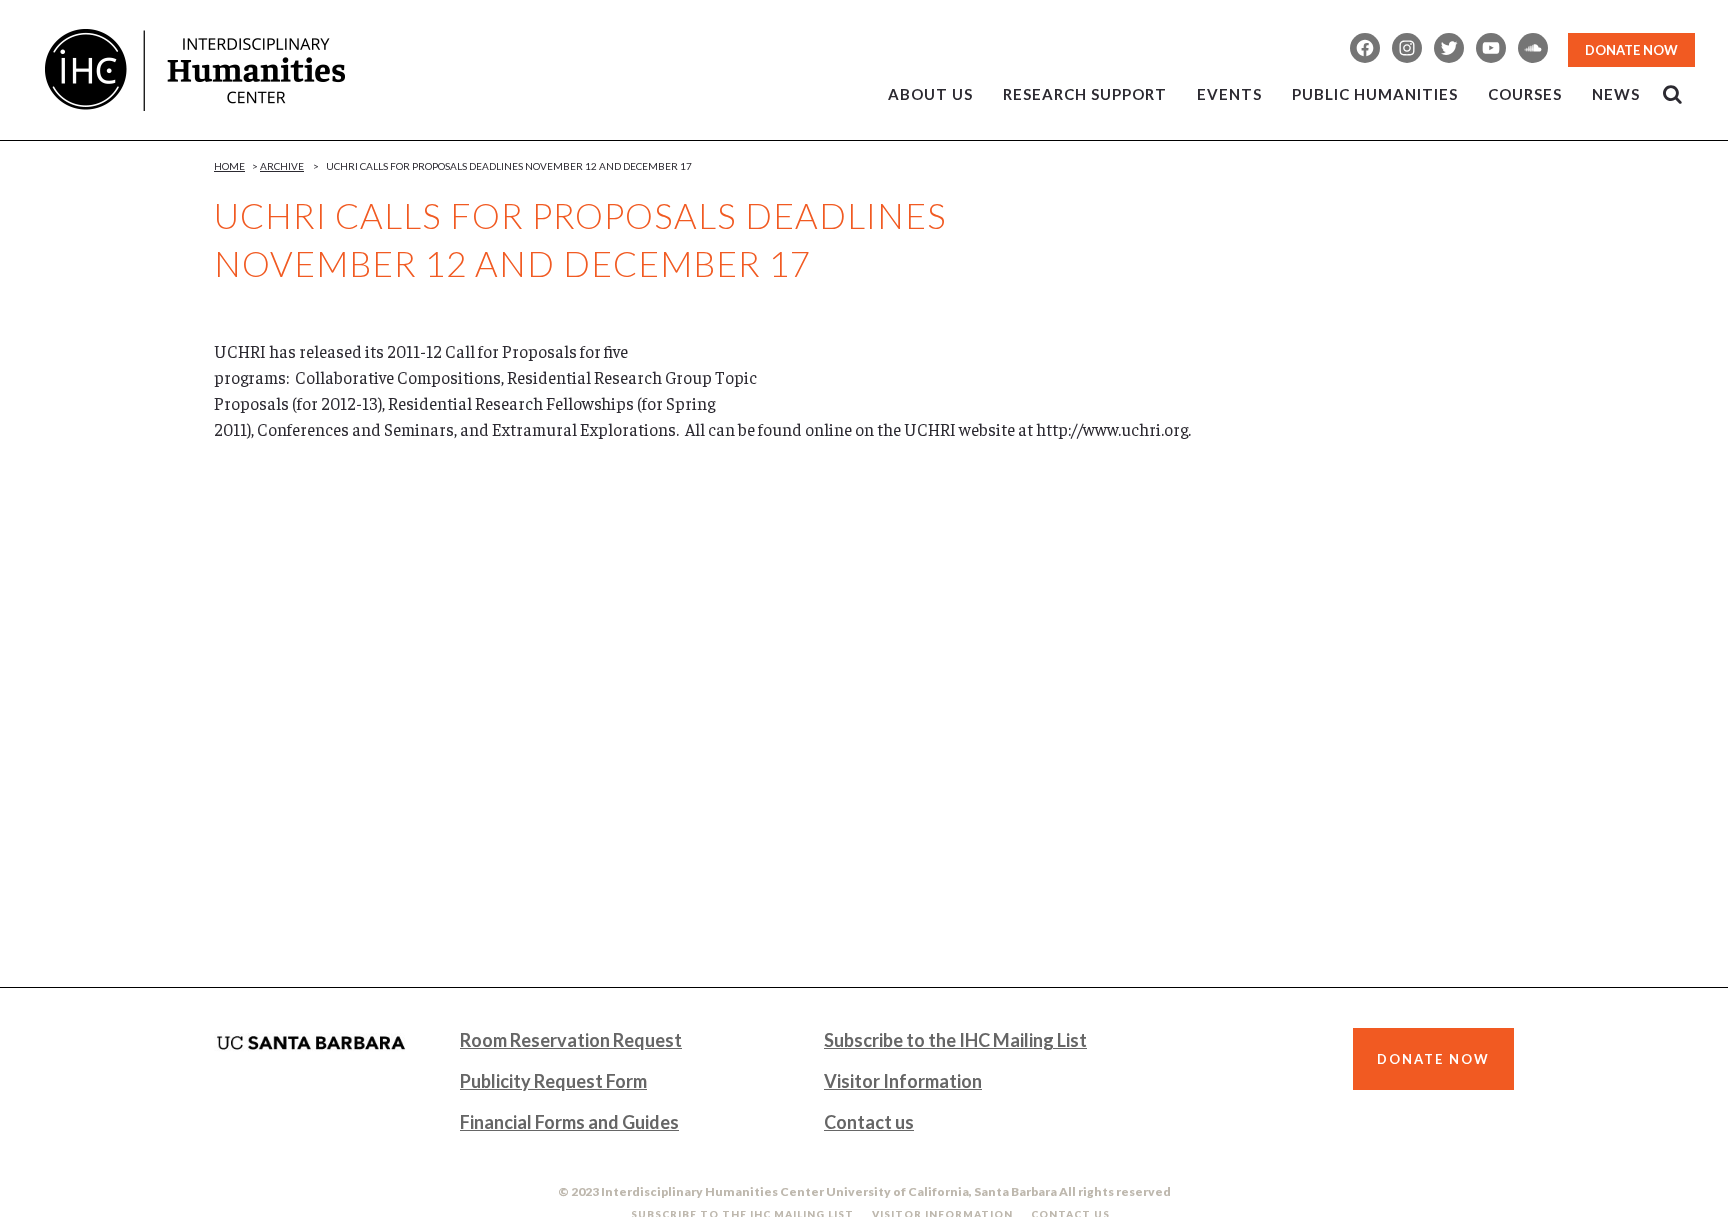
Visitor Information (903, 1081)
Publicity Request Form (553, 1081)
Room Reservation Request (571, 1040)
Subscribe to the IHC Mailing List (955, 1040)
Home (229, 166)
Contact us (869, 1122)
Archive (282, 166)
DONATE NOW (1631, 50)
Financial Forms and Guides (569, 1122)
